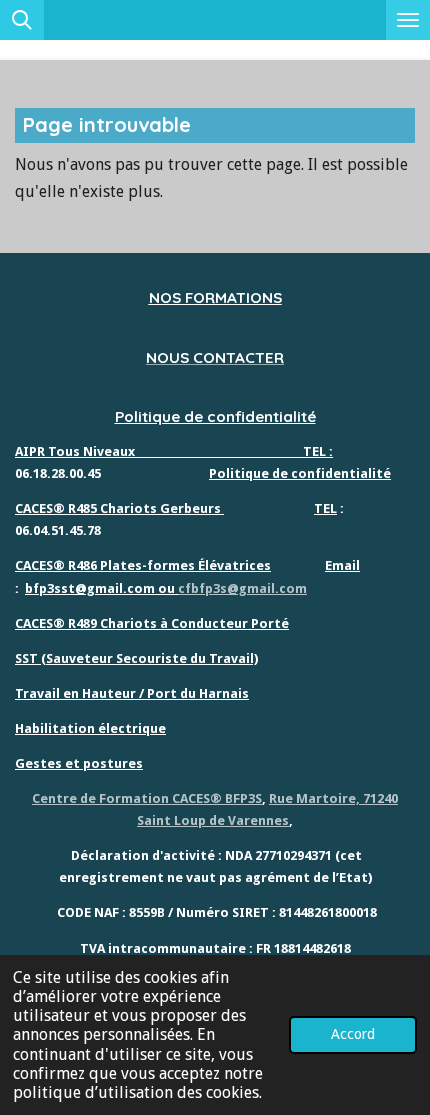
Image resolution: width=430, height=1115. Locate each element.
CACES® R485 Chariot (82, 508)
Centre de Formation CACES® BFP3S (147, 798)
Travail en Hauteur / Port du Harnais (132, 693)
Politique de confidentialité (215, 416)
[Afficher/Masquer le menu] (408, 20)
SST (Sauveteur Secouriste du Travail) (136, 658)
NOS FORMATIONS (215, 297)
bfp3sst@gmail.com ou (101, 588)
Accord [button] (353, 1034)
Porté (268, 623)
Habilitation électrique (90, 728)
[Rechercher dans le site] (22, 20)
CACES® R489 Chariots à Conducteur (131, 623)
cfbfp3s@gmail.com (242, 588)
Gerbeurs (189, 508)
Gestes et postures (79, 763)
